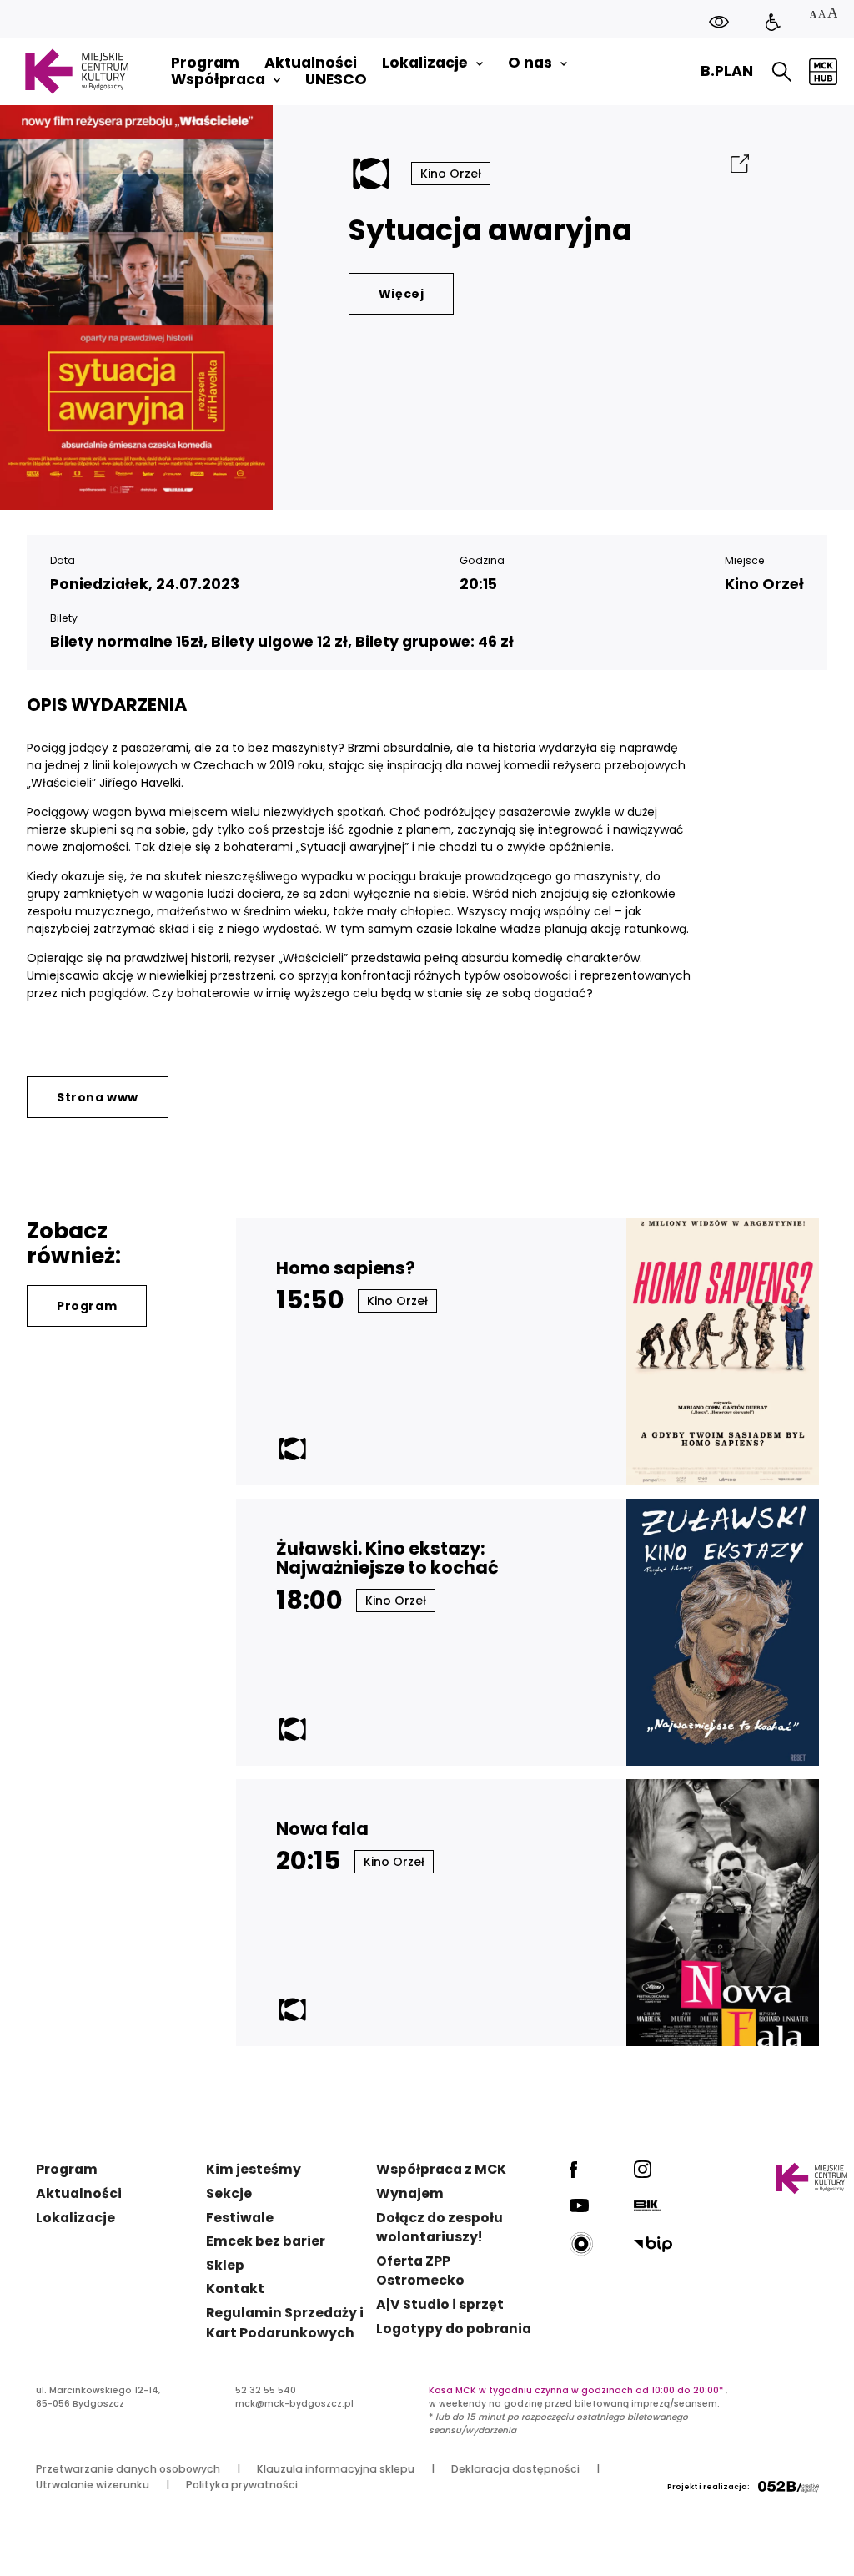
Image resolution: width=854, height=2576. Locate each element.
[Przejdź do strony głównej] (76, 71)
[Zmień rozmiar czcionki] (823, 15)
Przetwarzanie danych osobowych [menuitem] (128, 2469)
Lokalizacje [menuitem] (425, 63)
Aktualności (79, 2193)
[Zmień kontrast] (719, 21)
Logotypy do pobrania (454, 2329)
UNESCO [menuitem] (336, 80)
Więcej (402, 294)
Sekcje (229, 2193)
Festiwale (240, 2218)
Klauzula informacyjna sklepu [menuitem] (336, 2469)
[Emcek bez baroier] (773, 23)
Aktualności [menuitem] (311, 63)
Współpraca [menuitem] (218, 80)
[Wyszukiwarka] (782, 72)
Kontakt (235, 2289)
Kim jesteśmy (254, 2169)
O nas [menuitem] (530, 63)
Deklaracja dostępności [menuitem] (515, 2469)
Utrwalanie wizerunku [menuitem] (93, 2485)
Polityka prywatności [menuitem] (242, 2485)
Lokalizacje (75, 2218)
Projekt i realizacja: (708, 2487)
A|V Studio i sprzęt (440, 2304)
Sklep (225, 2265)
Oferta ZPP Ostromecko (420, 2271)
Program (87, 1306)
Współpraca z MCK (441, 2169)
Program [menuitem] (205, 63)
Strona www (98, 1097)
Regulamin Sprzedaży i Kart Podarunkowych (285, 2323)
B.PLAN (727, 71)
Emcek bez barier (266, 2241)
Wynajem (410, 2193)
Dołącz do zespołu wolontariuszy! (440, 2228)
